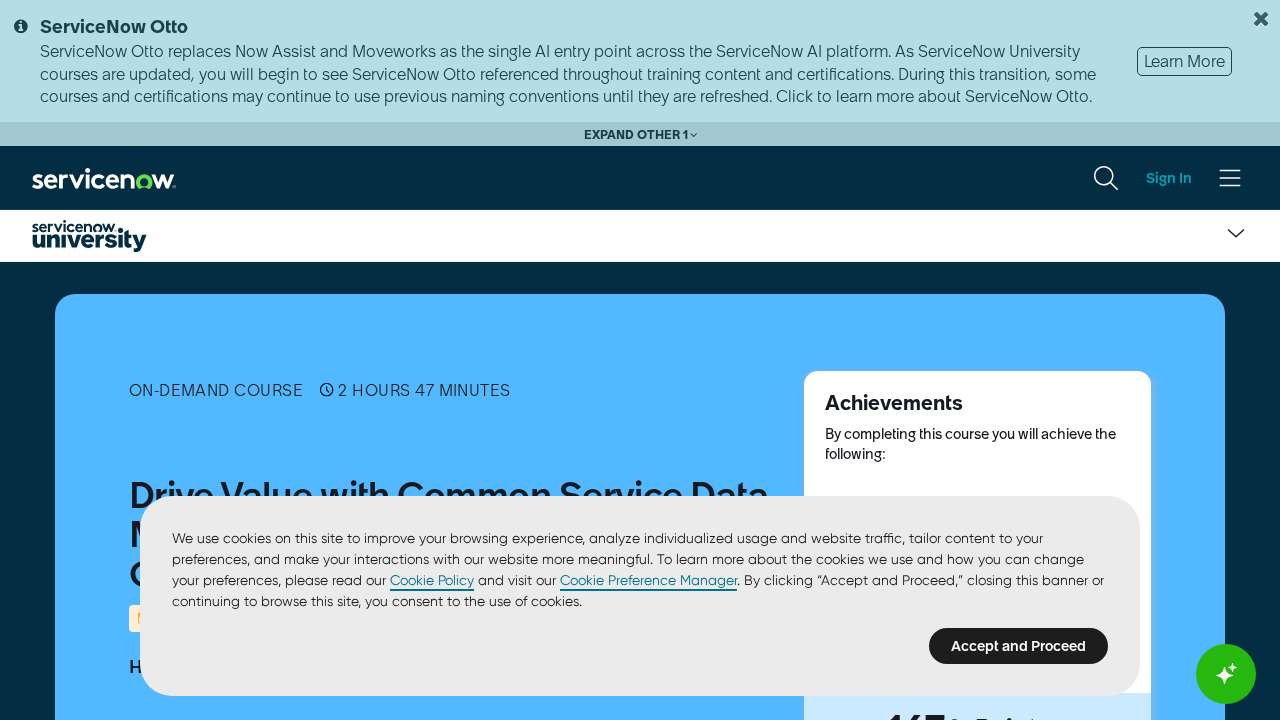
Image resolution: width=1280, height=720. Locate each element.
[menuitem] (1106, 178)
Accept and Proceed (1018, 646)
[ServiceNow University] (89, 236)
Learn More (1184, 61)
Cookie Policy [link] (432, 580)
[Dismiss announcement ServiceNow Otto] (1261, 19)
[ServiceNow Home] (104, 177)
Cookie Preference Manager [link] (648, 580)
